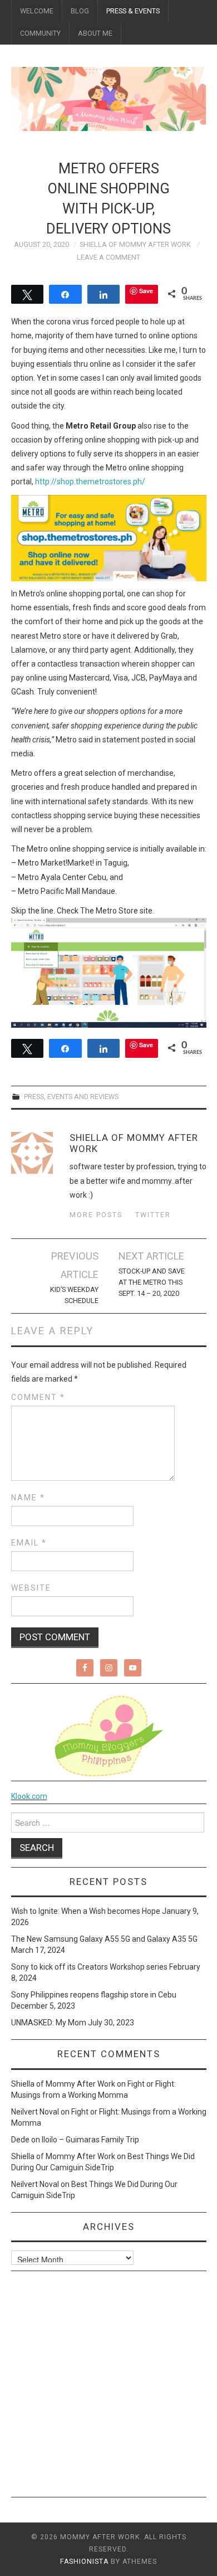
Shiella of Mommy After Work (135, 244)
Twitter (153, 1215)
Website (31, 1588)
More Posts (96, 1215)
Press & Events (133, 11)
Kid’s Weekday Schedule (74, 1295)
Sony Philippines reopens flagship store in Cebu (94, 1995)
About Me (95, 33)
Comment (38, 1397)
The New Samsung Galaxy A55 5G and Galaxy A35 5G (104, 1939)
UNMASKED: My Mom (49, 2023)
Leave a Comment (108, 257)
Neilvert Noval (35, 2112)
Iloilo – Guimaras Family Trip (90, 2140)
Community (40, 33)
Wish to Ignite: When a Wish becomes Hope (86, 1911)
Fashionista (84, 2562)
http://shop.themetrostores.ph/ (90, 482)
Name (28, 1498)
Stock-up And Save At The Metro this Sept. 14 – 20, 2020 (152, 1282)
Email (29, 1543)
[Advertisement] (108, 2388)
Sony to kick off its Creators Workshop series (89, 1967)
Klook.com (29, 1796)
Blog (80, 11)
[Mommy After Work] (109, 98)
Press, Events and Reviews (71, 1097)
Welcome (37, 11)
